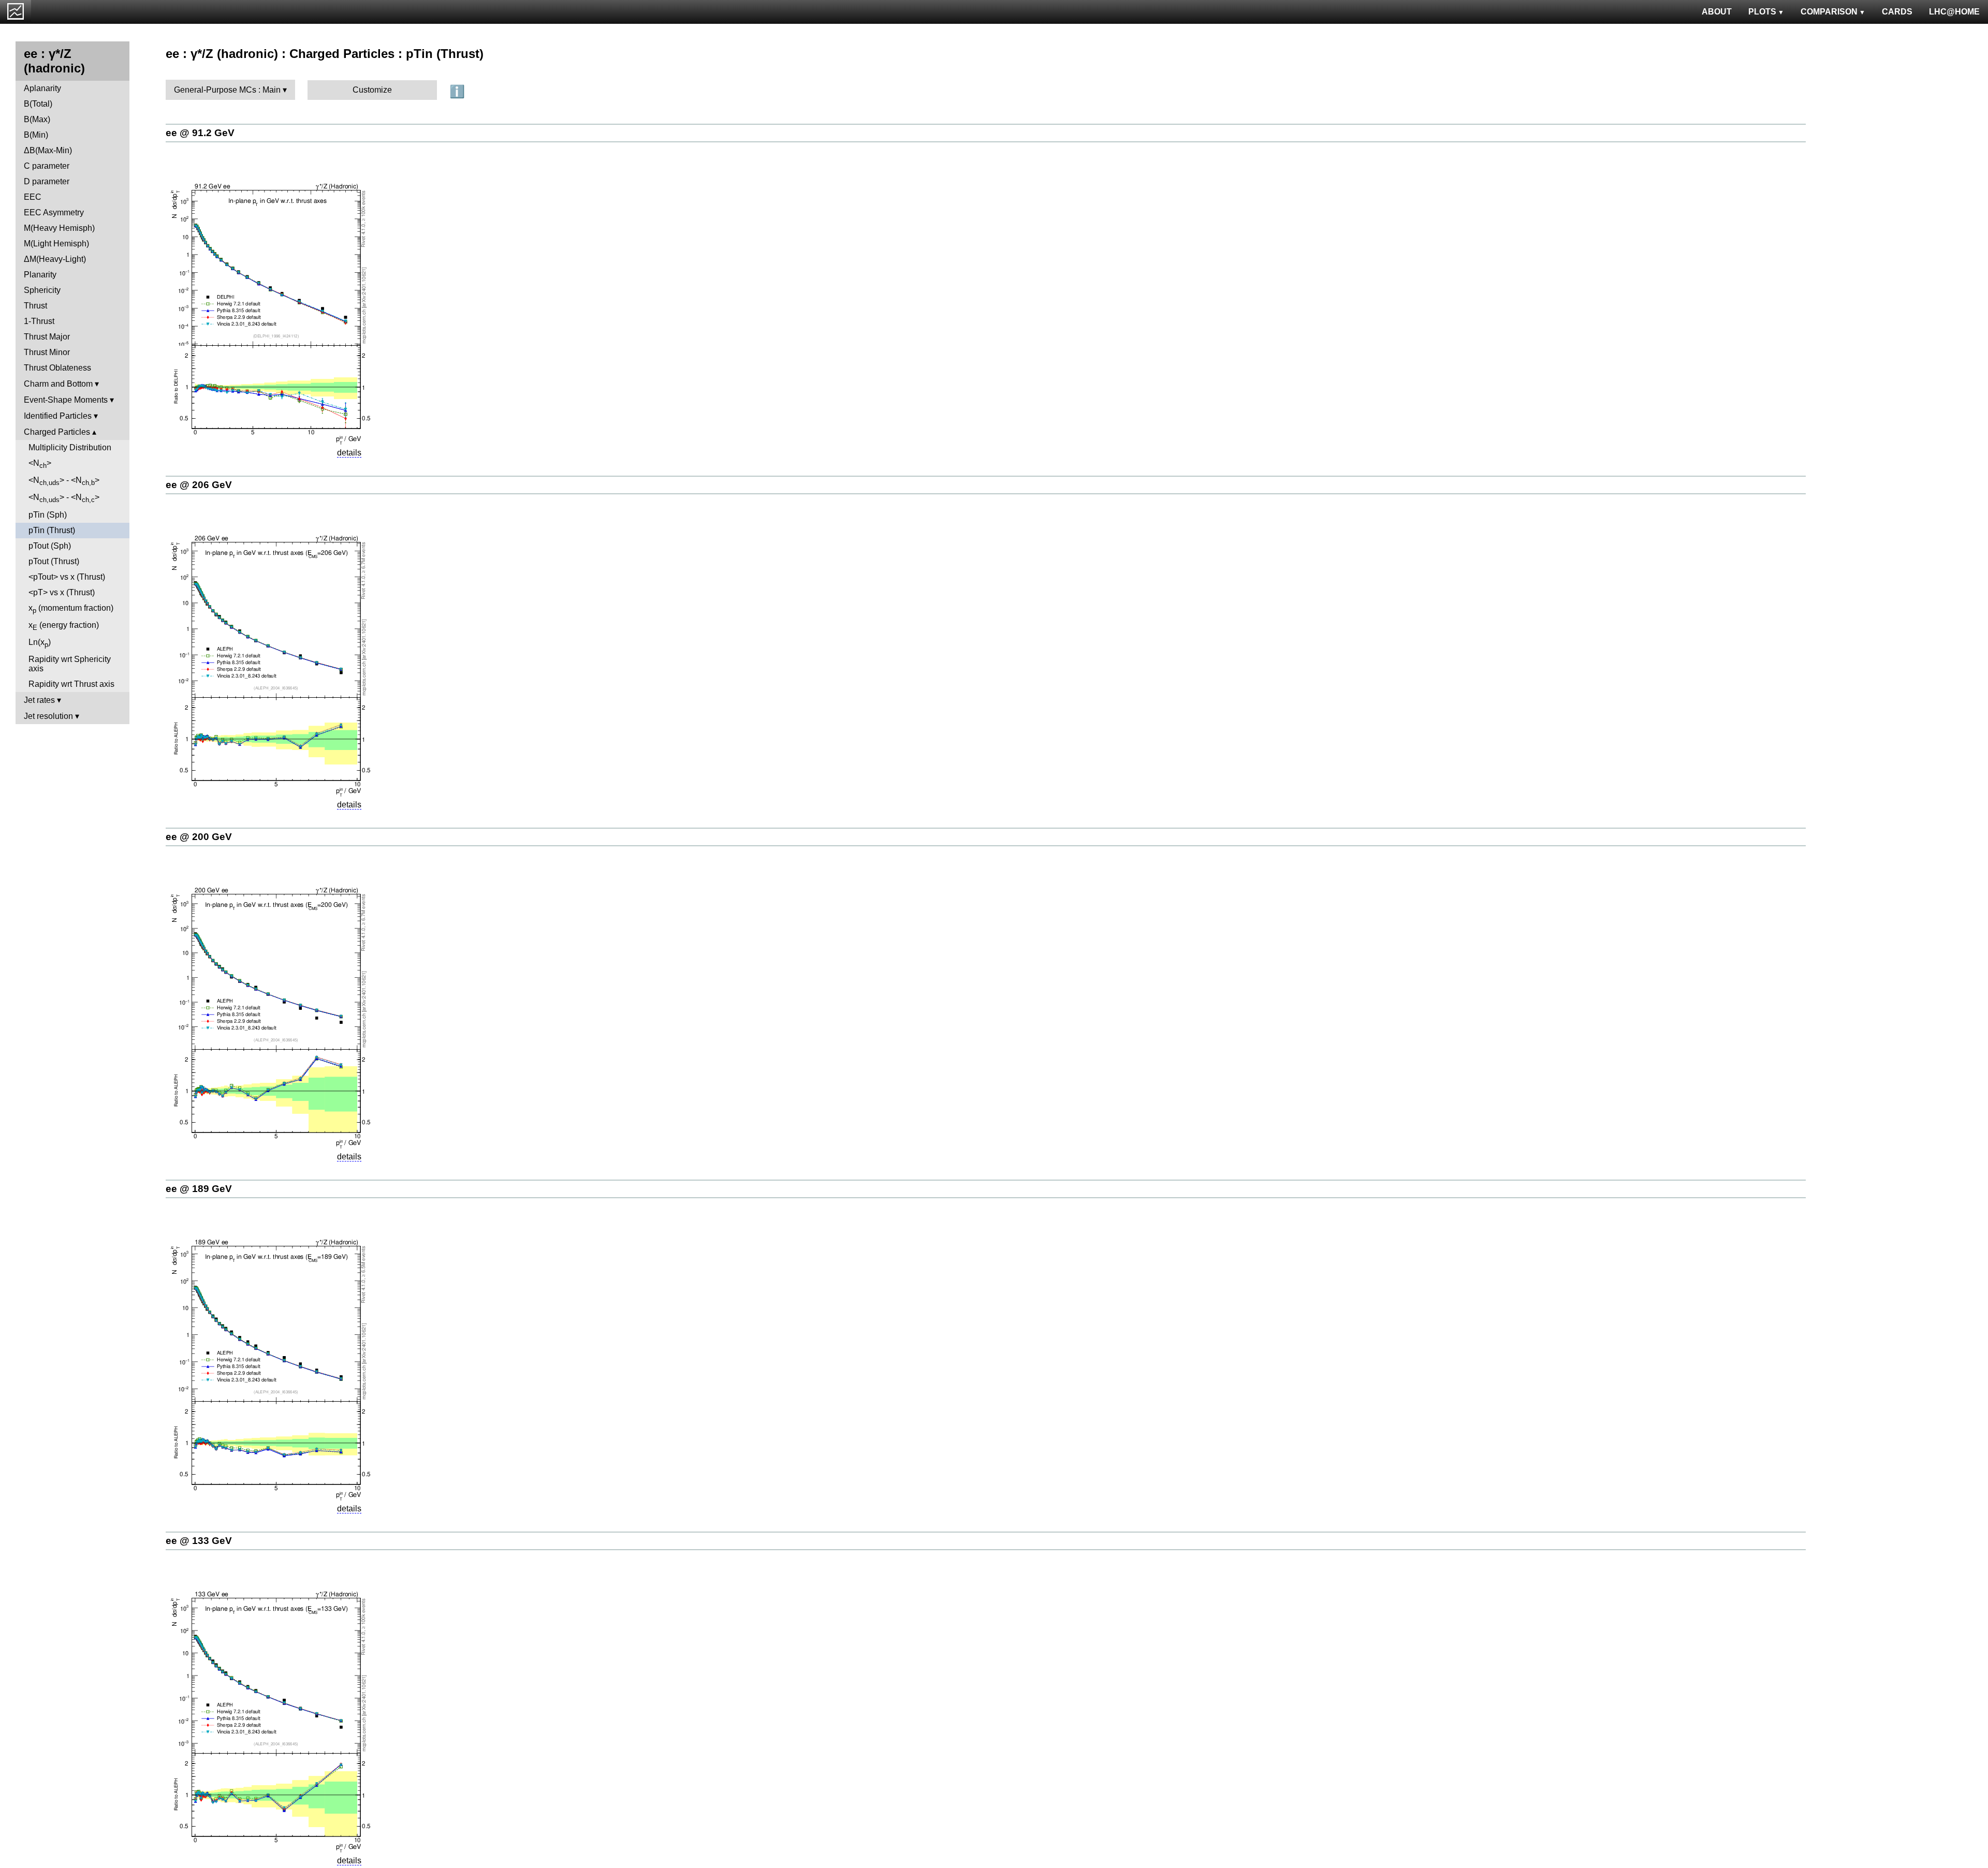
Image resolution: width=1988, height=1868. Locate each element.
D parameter (47, 181)
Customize (372, 90)
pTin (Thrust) (52, 530)
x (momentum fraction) (71, 609)
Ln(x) (40, 643)
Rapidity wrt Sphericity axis (70, 664)
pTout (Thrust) (54, 561)
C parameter (47, 166)
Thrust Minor (47, 352)
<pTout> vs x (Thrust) (67, 577)
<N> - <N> (64, 481)
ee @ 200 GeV (199, 837)
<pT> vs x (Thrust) (62, 592)
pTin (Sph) (48, 515)
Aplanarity (42, 88)
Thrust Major (47, 337)
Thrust (35, 306)
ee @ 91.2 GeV (200, 133)
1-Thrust (39, 321)
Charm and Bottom (58, 384)
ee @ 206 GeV (199, 485)
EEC (33, 197)
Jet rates (39, 700)
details (349, 453)
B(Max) (37, 119)
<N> (40, 464)
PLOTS (1762, 12)
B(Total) (38, 104)
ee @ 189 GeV (199, 1189)
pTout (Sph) (50, 546)
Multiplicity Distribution (70, 447)
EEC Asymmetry (54, 212)
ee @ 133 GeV (199, 1541)
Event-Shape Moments (66, 400)
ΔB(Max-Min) (48, 150)
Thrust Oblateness (57, 368)
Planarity (40, 275)
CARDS (1897, 12)
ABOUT (1717, 12)
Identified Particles (58, 416)
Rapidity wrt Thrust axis (71, 684)
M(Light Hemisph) (56, 244)
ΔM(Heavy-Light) (55, 259)
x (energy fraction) (64, 626)
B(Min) (36, 135)
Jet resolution (48, 716)
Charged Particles (57, 432)
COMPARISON (1829, 12)
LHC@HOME (1954, 12)
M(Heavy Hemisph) (59, 228)
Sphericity (42, 290)
